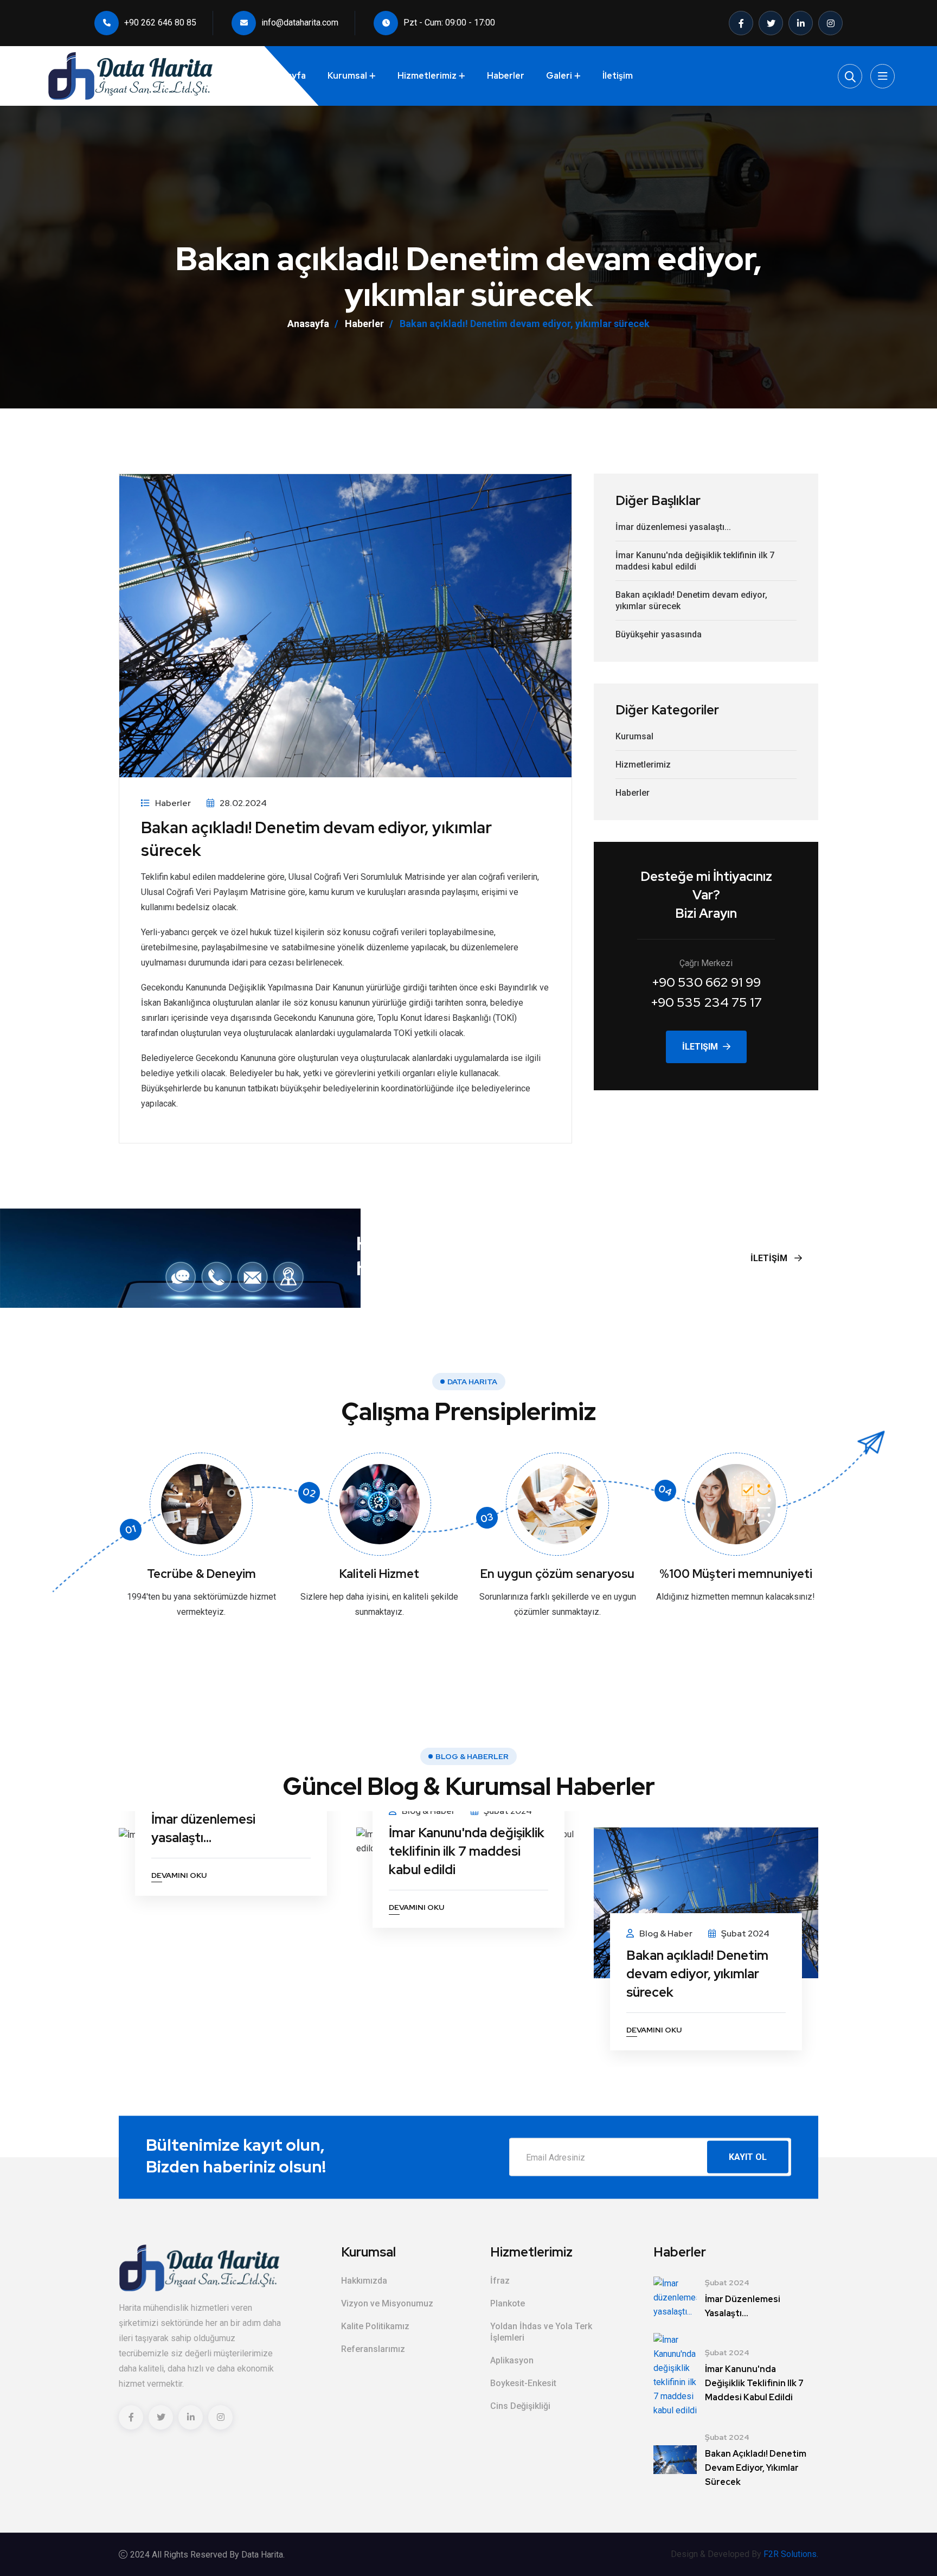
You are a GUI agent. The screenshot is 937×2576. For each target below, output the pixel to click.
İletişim (618, 76)
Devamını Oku (179, 1876)
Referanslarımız (373, 2349)
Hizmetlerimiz (427, 76)
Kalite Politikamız (375, 2326)
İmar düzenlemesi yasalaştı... (673, 527)
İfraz (500, 2281)
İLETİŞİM (770, 1258)
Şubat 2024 (508, 1811)
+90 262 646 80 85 (160, 23)
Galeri (559, 76)
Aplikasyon (512, 2360)
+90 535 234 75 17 (706, 1002)
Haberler (506, 76)
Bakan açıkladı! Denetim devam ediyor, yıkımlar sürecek (691, 600)
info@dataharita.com (300, 23)
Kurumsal (347, 76)
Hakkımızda (364, 2281)
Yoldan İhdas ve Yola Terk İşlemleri (541, 2332)
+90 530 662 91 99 (706, 982)
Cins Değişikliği (520, 2406)
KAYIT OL (748, 2157)
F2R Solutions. (791, 2554)
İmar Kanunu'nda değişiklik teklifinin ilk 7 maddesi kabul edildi (695, 561)
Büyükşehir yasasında (659, 634)
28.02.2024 (243, 803)
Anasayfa (308, 324)
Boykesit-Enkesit (523, 2383)
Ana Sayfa (284, 76)
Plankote (508, 2303)
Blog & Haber (428, 1811)
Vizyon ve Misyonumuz (387, 2303)
